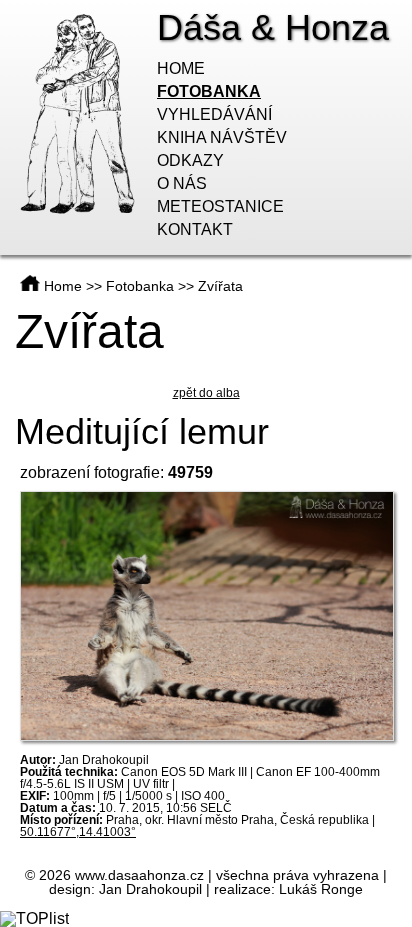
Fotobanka (209, 91)
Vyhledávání (214, 114)
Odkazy (190, 160)
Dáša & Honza (273, 27)
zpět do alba (206, 393)
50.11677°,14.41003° (78, 832)
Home (181, 68)
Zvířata (220, 286)
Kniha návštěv (222, 137)
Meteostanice (220, 206)
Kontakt (195, 229)
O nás (182, 183)
